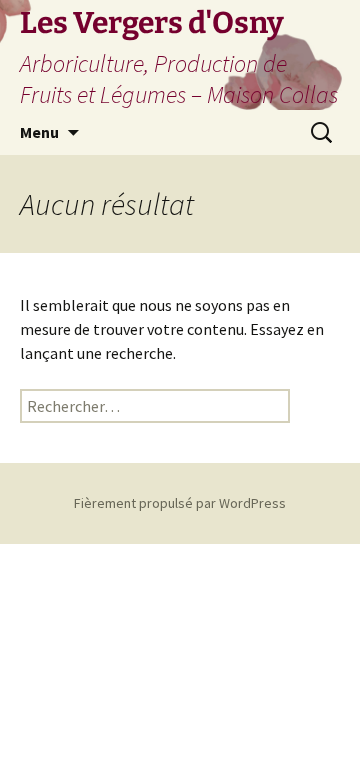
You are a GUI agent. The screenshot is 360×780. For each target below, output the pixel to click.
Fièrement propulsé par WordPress (180, 503)
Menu (39, 132)
